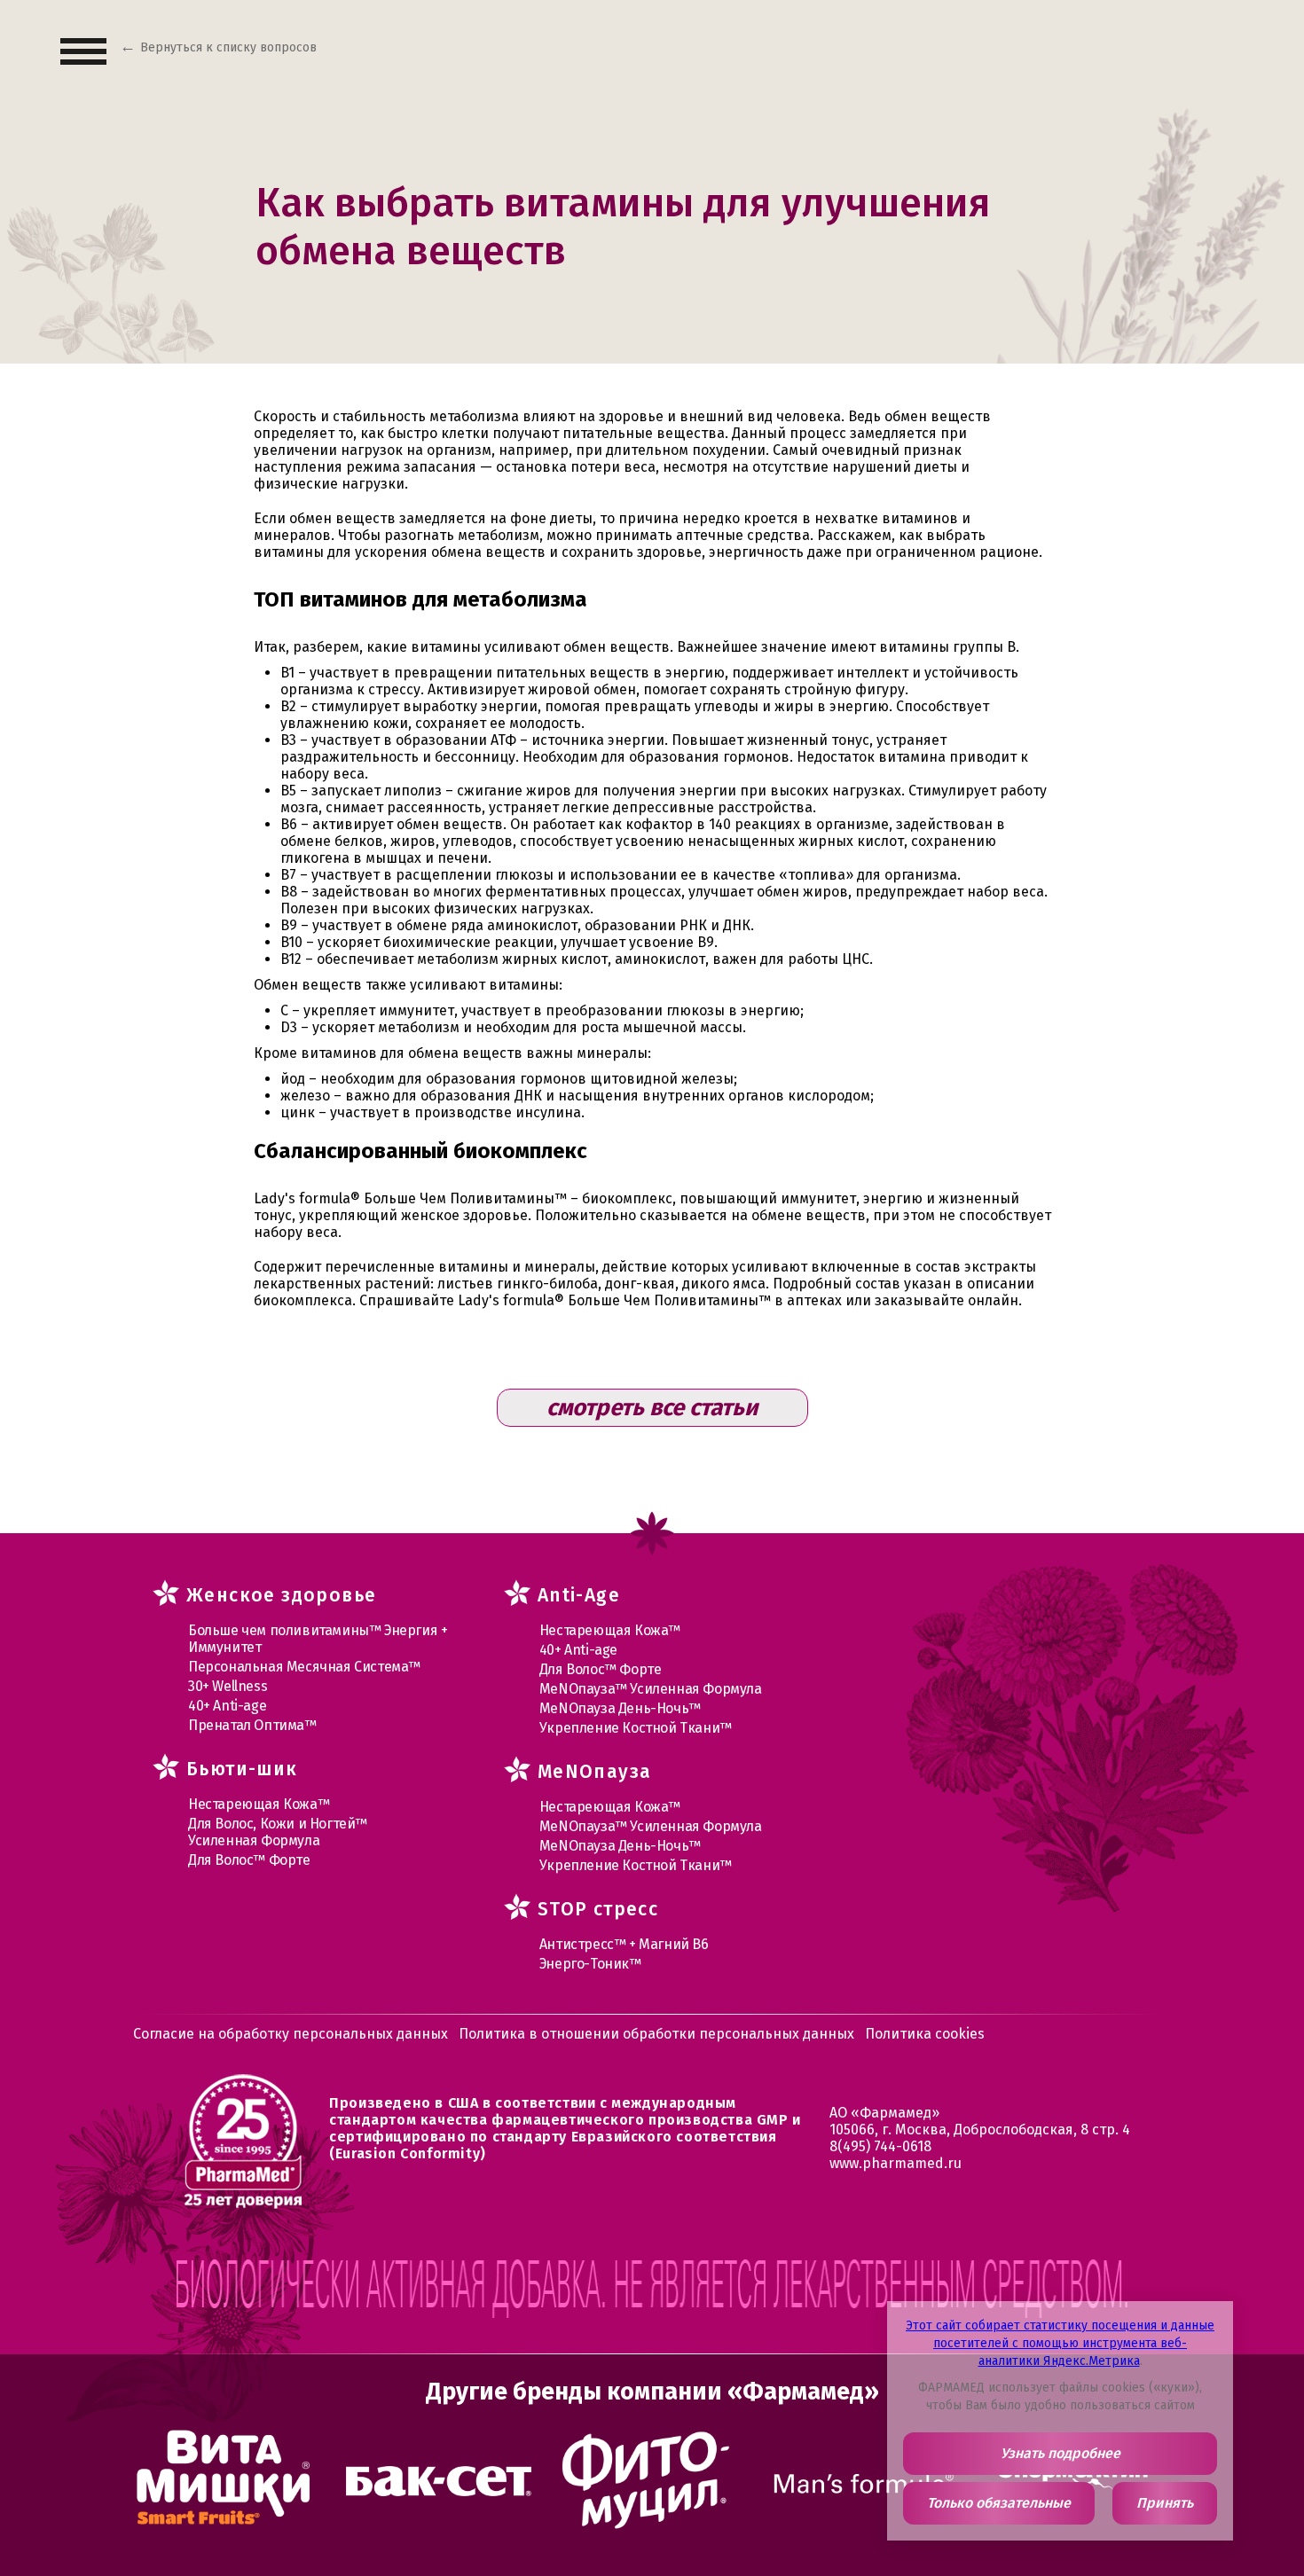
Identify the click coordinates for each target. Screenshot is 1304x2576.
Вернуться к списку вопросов (228, 47)
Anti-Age (579, 1595)
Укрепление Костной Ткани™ (636, 1728)
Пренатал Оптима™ (252, 1725)
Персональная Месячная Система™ (304, 1667)
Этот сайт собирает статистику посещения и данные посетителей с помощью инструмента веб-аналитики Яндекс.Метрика (1060, 2343)
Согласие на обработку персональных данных (291, 2034)
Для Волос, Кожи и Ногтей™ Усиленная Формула (278, 1832)
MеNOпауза (595, 1772)
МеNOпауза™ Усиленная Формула (651, 1689)
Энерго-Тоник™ (590, 1964)
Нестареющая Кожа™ (259, 1804)
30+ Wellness (228, 1686)
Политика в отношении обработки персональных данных (656, 2034)
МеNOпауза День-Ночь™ (620, 1708)
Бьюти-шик (242, 1769)
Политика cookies (925, 2034)
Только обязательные (999, 2503)
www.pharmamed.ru (896, 2163)
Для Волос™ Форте (249, 1860)
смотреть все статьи (652, 1408)
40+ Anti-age (227, 1706)
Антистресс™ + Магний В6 (624, 1944)
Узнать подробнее (1060, 2453)
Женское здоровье (281, 1595)
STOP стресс (598, 1909)
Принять (1165, 2503)
